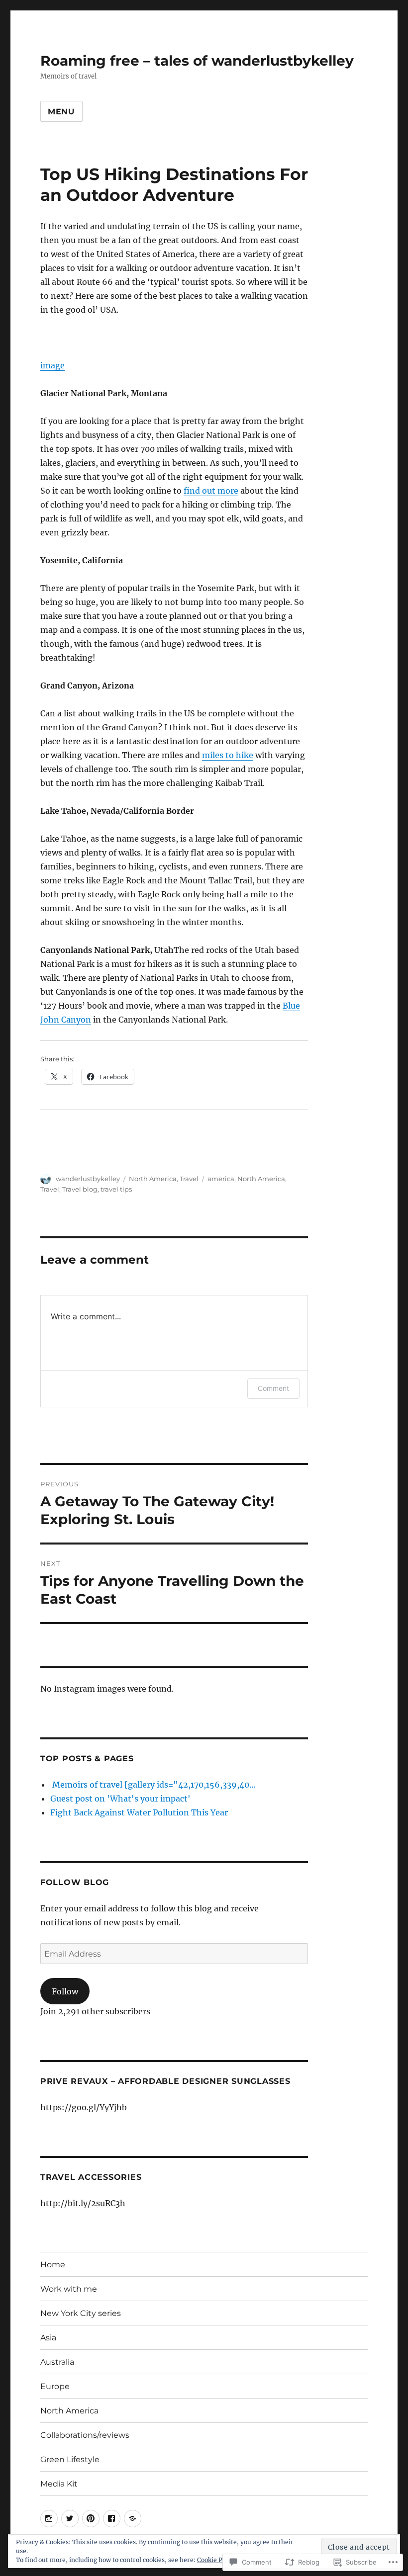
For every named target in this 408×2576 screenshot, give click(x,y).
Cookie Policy (217, 2560)
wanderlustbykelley (88, 1179)
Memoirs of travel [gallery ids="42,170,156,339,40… (153, 1785)
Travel (189, 1179)
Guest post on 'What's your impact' (120, 1799)
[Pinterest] (91, 2519)
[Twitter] (70, 2519)
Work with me (69, 2289)
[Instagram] (49, 2519)
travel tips (116, 1189)
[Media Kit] (133, 2519)
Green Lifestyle (70, 2459)
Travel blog (80, 1189)
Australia (57, 2362)
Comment (273, 1388)
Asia (48, 2338)
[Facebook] (112, 2519)
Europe (55, 2386)
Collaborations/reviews (85, 2435)
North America (153, 1179)
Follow (65, 1991)
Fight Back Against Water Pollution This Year (139, 1812)
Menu (61, 112)
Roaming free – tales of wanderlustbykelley (197, 61)
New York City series (81, 2313)
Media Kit (59, 2484)
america (221, 1179)
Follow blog (75, 1882)
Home (53, 2265)
